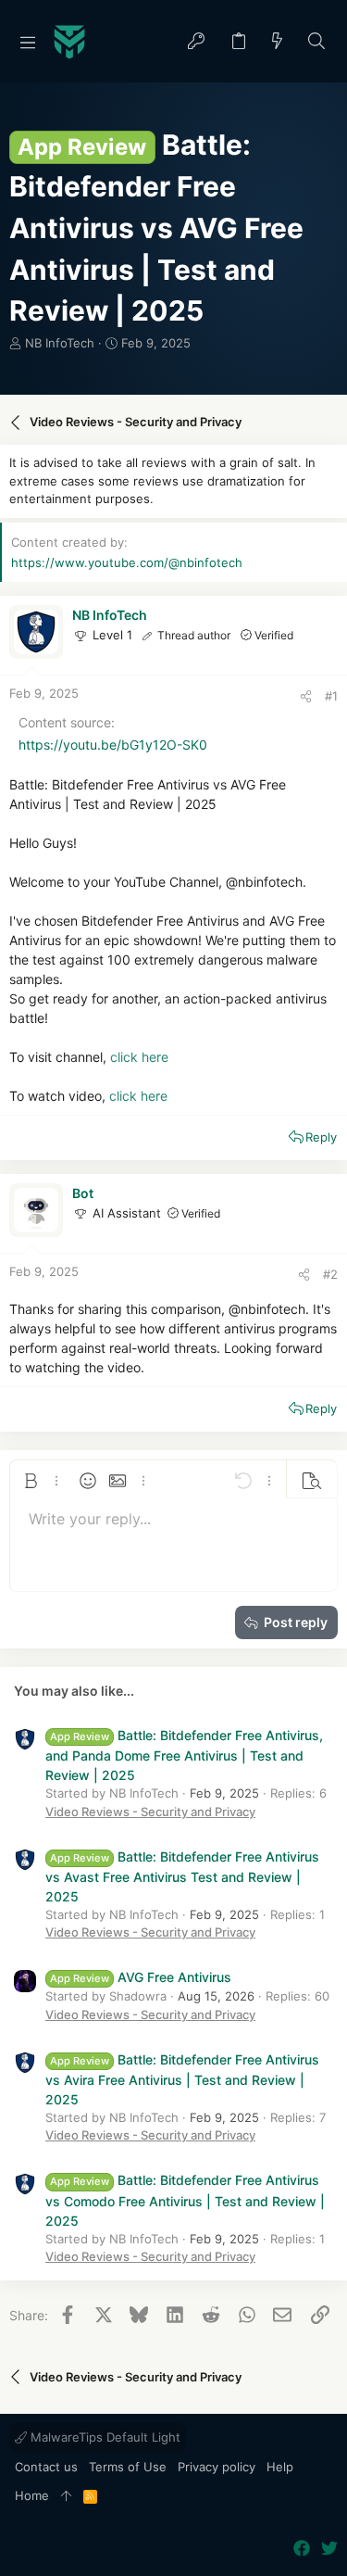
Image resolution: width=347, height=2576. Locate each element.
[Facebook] (302, 2549)
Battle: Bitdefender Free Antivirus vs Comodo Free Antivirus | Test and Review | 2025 (185, 2200)
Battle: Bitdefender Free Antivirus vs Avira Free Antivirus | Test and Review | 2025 (182, 2079)
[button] (28, 42)
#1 (331, 696)
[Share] (306, 696)
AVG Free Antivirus (141, 1977)
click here (139, 1057)
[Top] (66, 2496)
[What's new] (278, 42)
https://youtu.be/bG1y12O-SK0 (113, 745)
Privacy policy (217, 2467)
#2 (330, 1274)
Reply (321, 1137)
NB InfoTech (60, 343)
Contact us (46, 2467)
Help (280, 2467)
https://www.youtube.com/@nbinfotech (127, 562)
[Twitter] (329, 2549)
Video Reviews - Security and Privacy (150, 1812)
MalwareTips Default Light (104, 2437)
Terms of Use (128, 2467)
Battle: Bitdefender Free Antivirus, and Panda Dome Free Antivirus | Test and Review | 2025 (184, 1755)
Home (32, 2495)
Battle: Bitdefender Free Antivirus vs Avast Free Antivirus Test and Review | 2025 (182, 1876)
